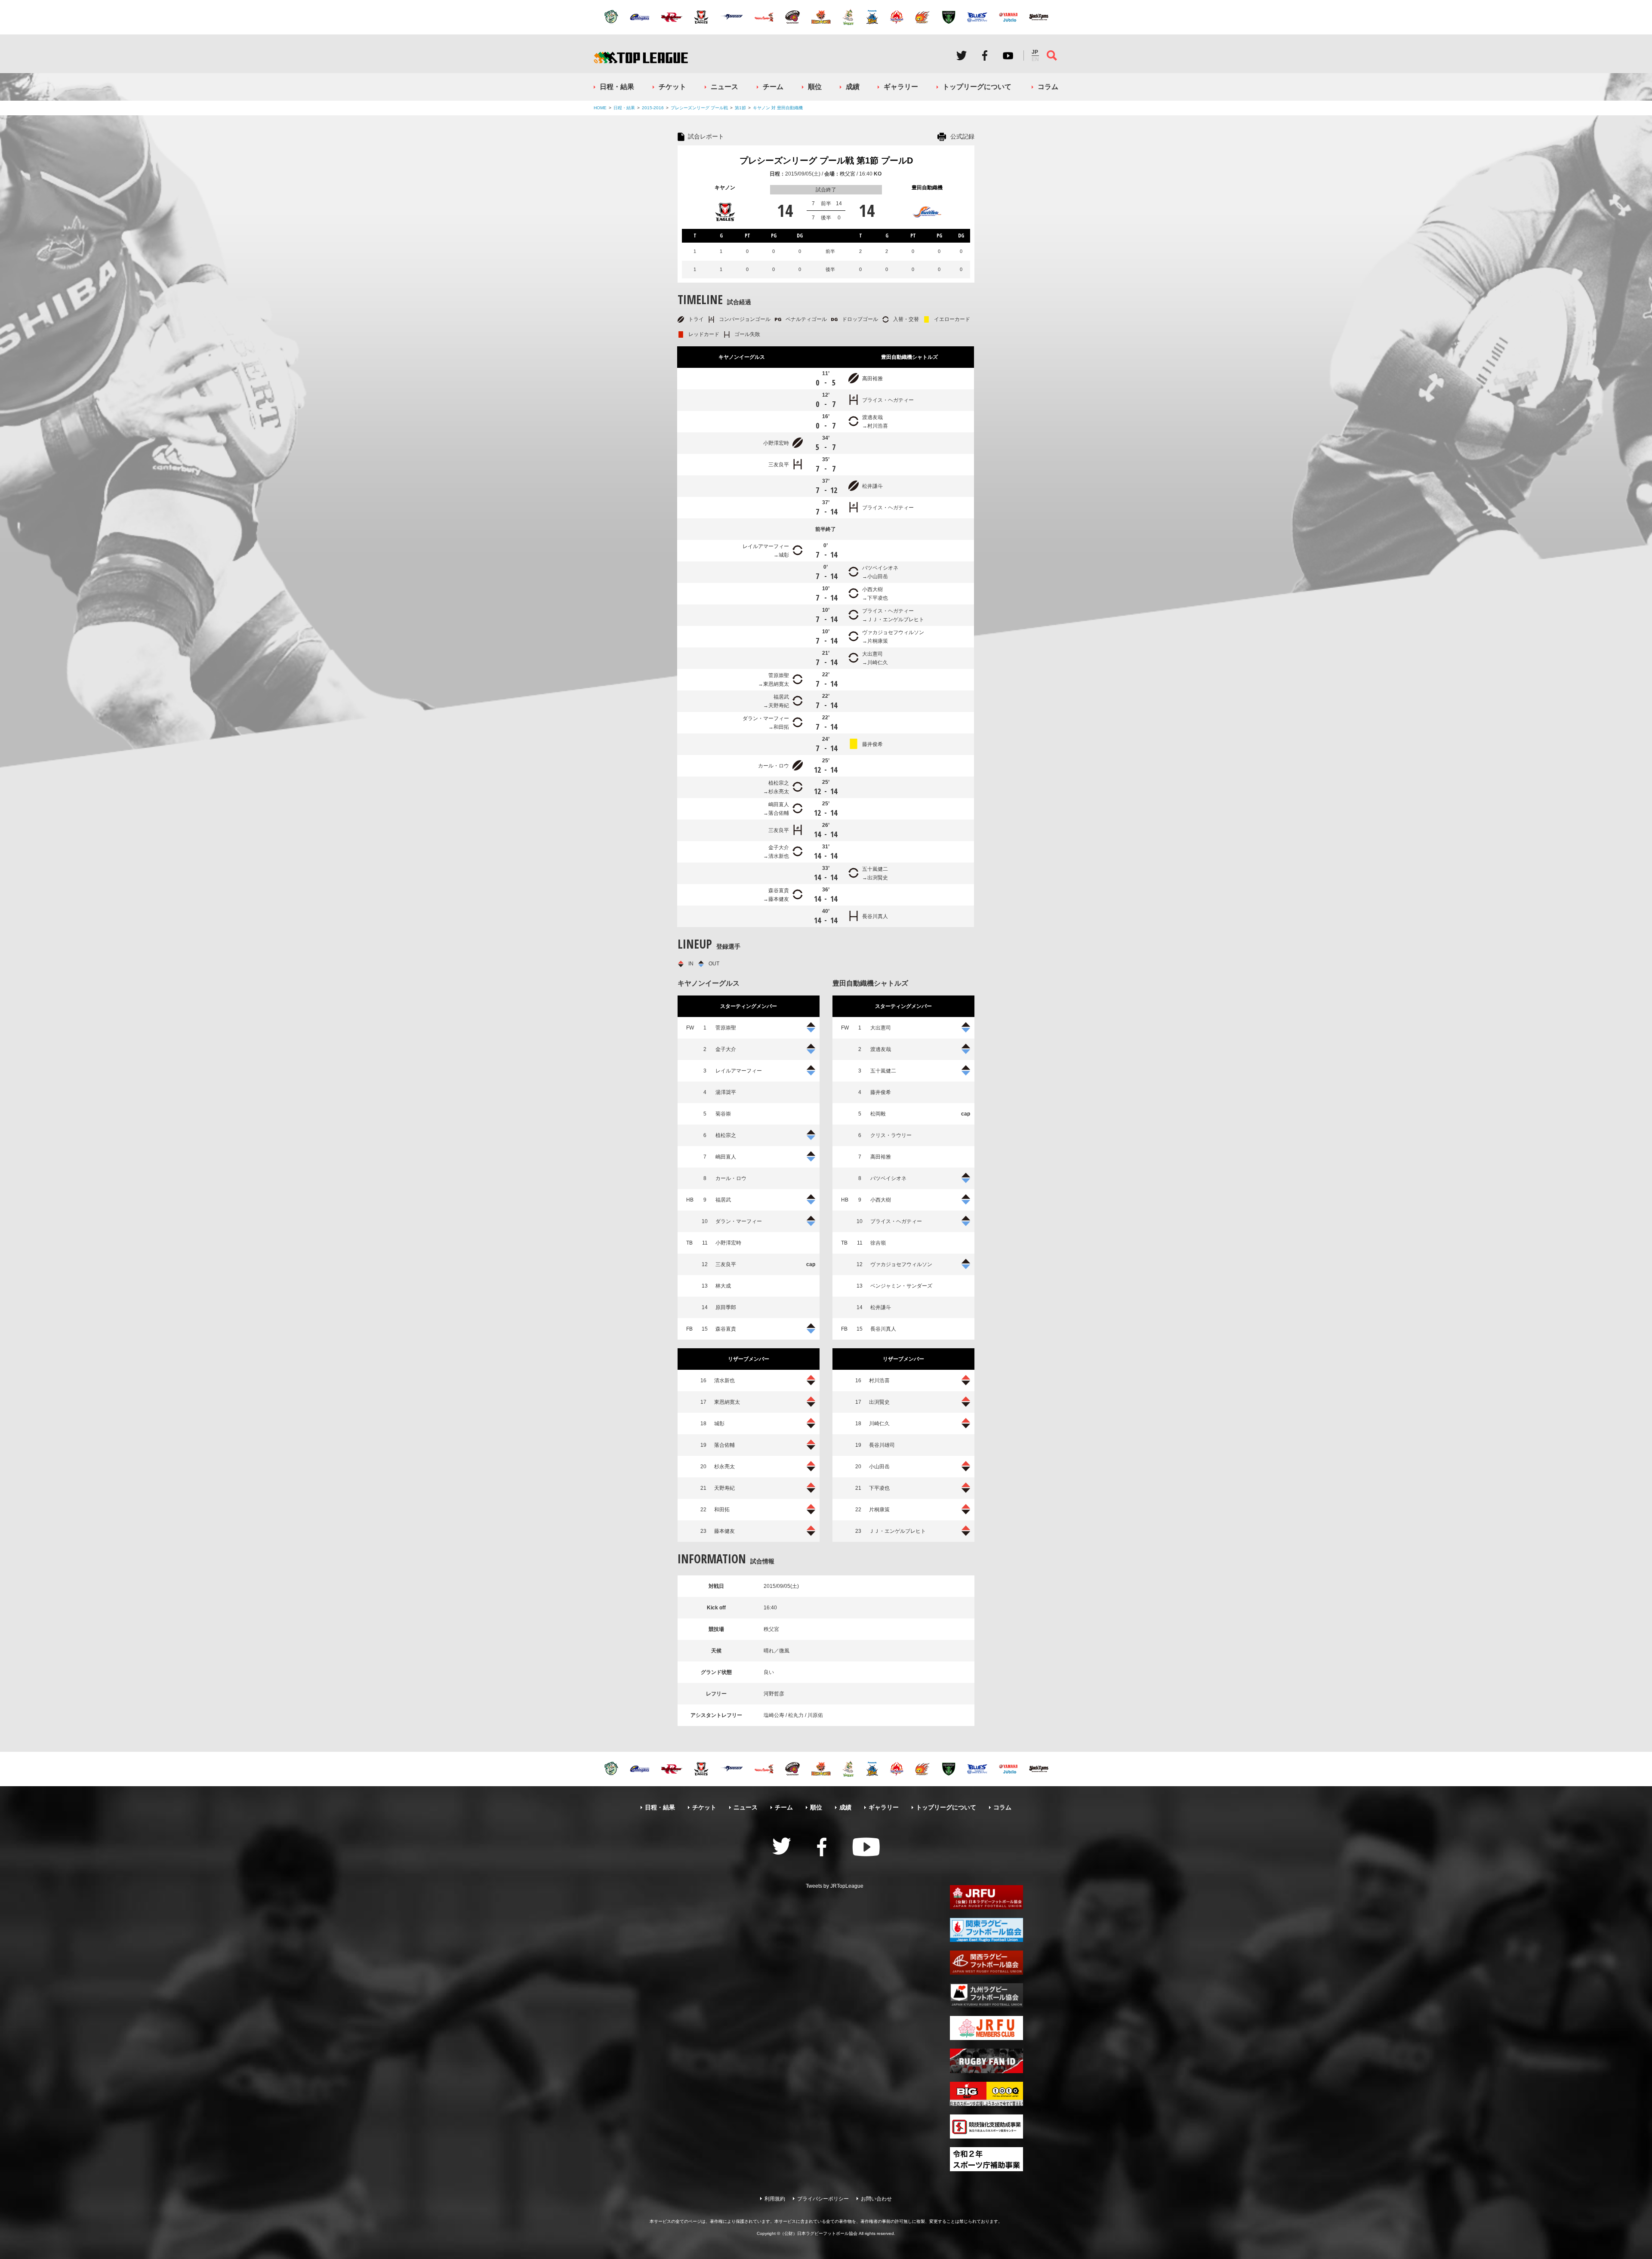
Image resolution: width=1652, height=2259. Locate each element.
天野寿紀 (779, 706)
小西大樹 (872, 589)
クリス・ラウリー (891, 1135)
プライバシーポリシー (823, 2199)
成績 (853, 87)
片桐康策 (878, 641)
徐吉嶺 (878, 1243)
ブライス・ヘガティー (888, 400)
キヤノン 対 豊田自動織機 (778, 108)
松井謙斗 (872, 486)
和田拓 (781, 727)
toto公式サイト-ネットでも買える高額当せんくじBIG (986, 2094)
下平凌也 (878, 598)
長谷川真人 (875, 916)
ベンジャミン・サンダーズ (901, 1286)
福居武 (781, 697)
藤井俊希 (872, 744)
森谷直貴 (779, 891)
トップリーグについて (977, 87)
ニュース (724, 87)
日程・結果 (617, 87)
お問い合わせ (876, 2199)
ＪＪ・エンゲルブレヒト (896, 619)
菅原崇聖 (779, 675)
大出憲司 (872, 654)
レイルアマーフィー (766, 546)
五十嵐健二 (875, 869)
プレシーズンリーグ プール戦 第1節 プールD (826, 160)
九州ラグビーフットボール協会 (986, 1995)
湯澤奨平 (726, 1092)
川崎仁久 (878, 663)
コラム (1048, 87)
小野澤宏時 (776, 443)
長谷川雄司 (882, 1445)
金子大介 (779, 848)
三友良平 (779, 465)
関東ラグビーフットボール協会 (986, 1930)
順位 (815, 87)
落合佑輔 (779, 813)
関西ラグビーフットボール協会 (986, 1963)
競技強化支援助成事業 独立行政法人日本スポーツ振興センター (986, 2126)
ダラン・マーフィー (766, 718)
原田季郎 (726, 1307)
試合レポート (706, 136)
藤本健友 (779, 899)
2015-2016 (653, 108)
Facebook (985, 55)
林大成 (723, 1286)
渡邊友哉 (872, 417)
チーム (773, 87)
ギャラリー (901, 87)
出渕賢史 (878, 878)
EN (1035, 59)
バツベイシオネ (880, 568)
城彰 (784, 555)
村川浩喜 (878, 426)
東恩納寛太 (776, 684)
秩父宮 (848, 174)
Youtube (1008, 55)
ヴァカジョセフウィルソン (893, 632)
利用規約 (775, 2199)
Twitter (962, 55)
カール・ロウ (774, 766)
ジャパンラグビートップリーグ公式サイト (641, 57)
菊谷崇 (723, 1114)
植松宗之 (779, 783)
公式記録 (962, 136)
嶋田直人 (779, 804)
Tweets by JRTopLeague (835, 1886)
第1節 (740, 108)
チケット (672, 87)
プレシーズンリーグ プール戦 (699, 108)
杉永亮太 (779, 792)
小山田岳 (878, 576)
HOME (600, 108)
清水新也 (779, 856)
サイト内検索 (1052, 55)
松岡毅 (878, 1114)
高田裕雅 (872, 379)
